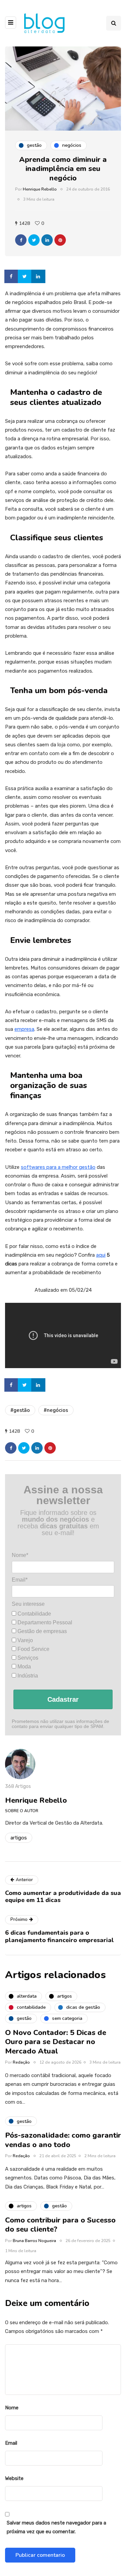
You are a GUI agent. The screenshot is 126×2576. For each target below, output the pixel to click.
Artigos (19, 1838)
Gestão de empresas (41, 1631)
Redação (21, 2062)
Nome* (20, 1555)
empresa (24, 1029)
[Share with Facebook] (21, 240)
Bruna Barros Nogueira (34, 2241)
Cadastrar (63, 1699)
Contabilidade (34, 1614)
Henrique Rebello (40, 189)
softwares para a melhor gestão (58, 1167)
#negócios (56, 1410)
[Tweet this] (34, 240)
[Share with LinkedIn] (47, 240)
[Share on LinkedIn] (39, 276)
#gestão (20, 1410)
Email (11, 2443)
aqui (101, 1255)
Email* (20, 1580)
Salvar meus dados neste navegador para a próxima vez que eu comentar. (56, 2527)
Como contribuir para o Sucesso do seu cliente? (60, 2225)
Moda (24, 1667)
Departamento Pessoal (44, 1622)
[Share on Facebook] (12, 276)
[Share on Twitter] (25, 276)
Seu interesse (28, 1604)
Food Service (33, 1649)
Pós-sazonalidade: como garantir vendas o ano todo (63, 2140)
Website (14, 2478)
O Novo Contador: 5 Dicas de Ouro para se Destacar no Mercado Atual (56, 2042)
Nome (12, 2408)
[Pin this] (60, 240)
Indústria (27, 1676)
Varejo (25, 1640)
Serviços (27, 1658)
